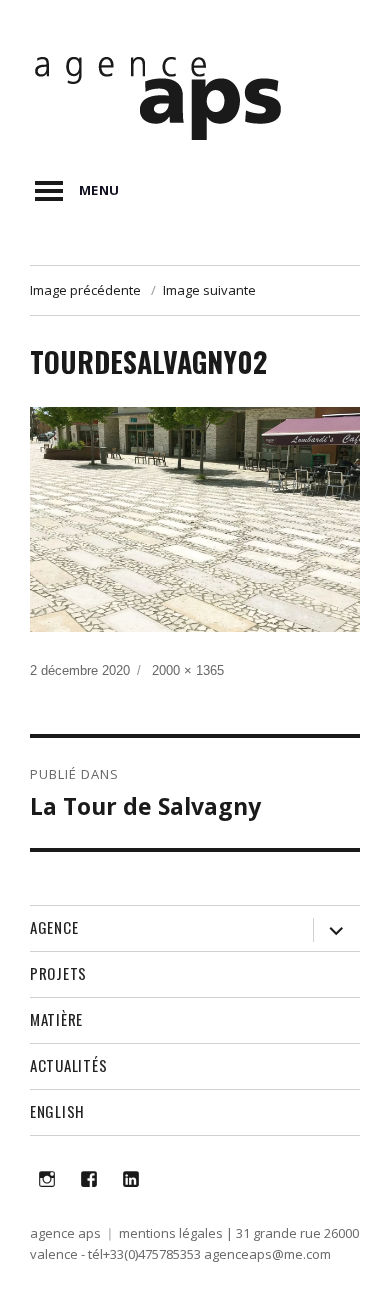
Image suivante (209, 290)
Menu (99, 190)
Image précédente (85, 290)
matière (56, 1019)
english (57, 1111)
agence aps (65, 1233)
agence (54, 927)
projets (58, 973)
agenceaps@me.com (267, 1254)
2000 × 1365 (188, 670)
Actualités (69, 1065)
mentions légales (171, 1233)
